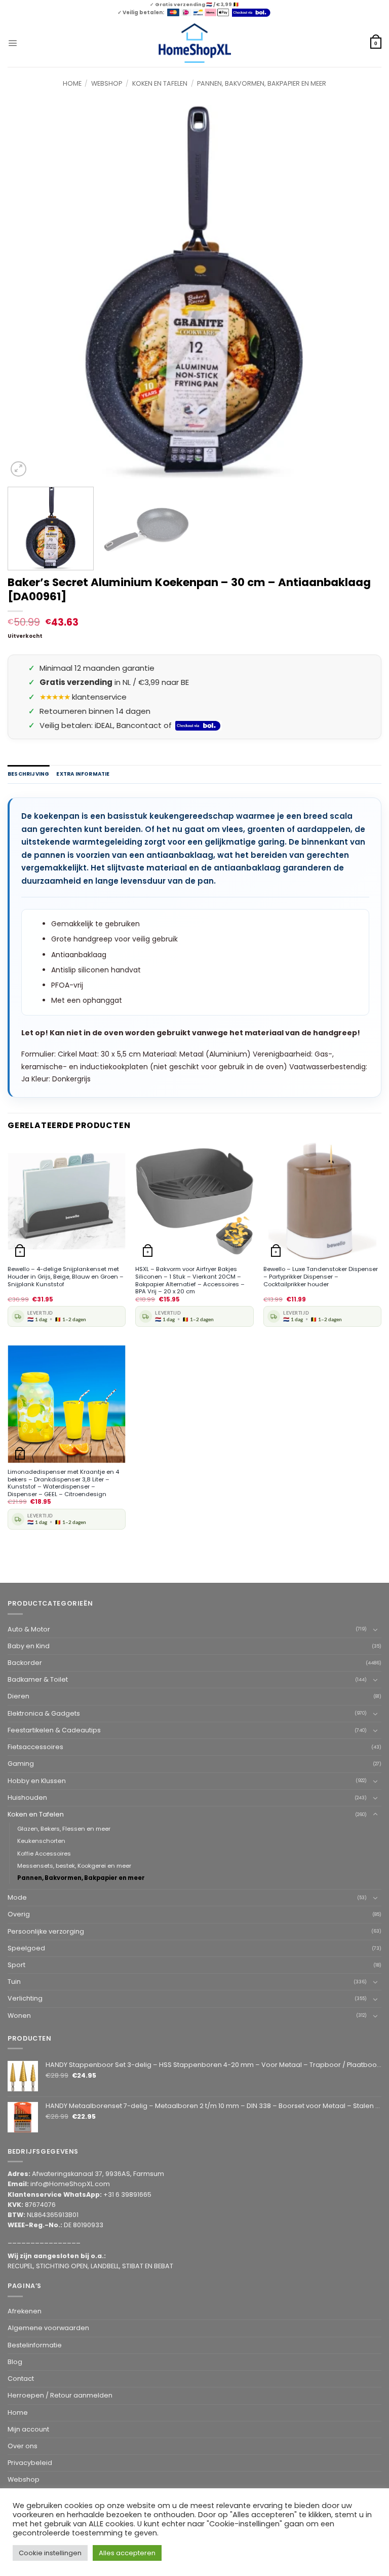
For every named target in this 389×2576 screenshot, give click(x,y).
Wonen (19, 2016)
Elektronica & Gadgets (44, 1713)
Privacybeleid (30, 2463)
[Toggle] (375, 1629)
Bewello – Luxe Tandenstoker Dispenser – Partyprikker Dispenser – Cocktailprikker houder (321, 1277)
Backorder (25, 1663)
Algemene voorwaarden (48, 2328)
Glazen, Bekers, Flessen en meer (64, 1829)
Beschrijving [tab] (28, 774)
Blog (15, 2362)
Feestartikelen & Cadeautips (54, 1730)
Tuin (14, 1982)
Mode (17, 1897)
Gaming (21, 1764)
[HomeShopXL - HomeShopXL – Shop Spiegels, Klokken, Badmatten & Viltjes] (195, 43)
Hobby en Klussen (37, 1781)
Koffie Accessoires (44, 1854)
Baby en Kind (29, 1646)
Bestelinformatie (35, 2345)
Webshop (107, 83)
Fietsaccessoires (35, 1747)
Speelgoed (26, 1948)
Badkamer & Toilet (38, 1679)
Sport (16, 1965)
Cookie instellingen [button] (50, 2553)
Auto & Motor (29, 1629)
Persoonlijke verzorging (46, 1931)
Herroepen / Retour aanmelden (60, 2395)
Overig (19, 1914)
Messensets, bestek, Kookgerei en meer (74, 1866)
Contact (21, 2379)
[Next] (361, 293)
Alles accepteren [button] (127, 2553)
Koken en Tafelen (160, 83)
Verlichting (25, 1998)
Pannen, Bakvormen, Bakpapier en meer (262, 83)
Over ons (23, 2446)
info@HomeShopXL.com (70, 2184)
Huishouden (27, 1798)
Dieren (18, 1696)
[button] (12, 43)
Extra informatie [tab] (83, 774)
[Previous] (28, 293)
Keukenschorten (41, 1841)
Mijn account (28, 2429)
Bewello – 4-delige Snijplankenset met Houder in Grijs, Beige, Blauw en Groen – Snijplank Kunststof (66, 1277)
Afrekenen (25, 2311)
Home (72, 83)
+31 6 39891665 (127, 2194)
